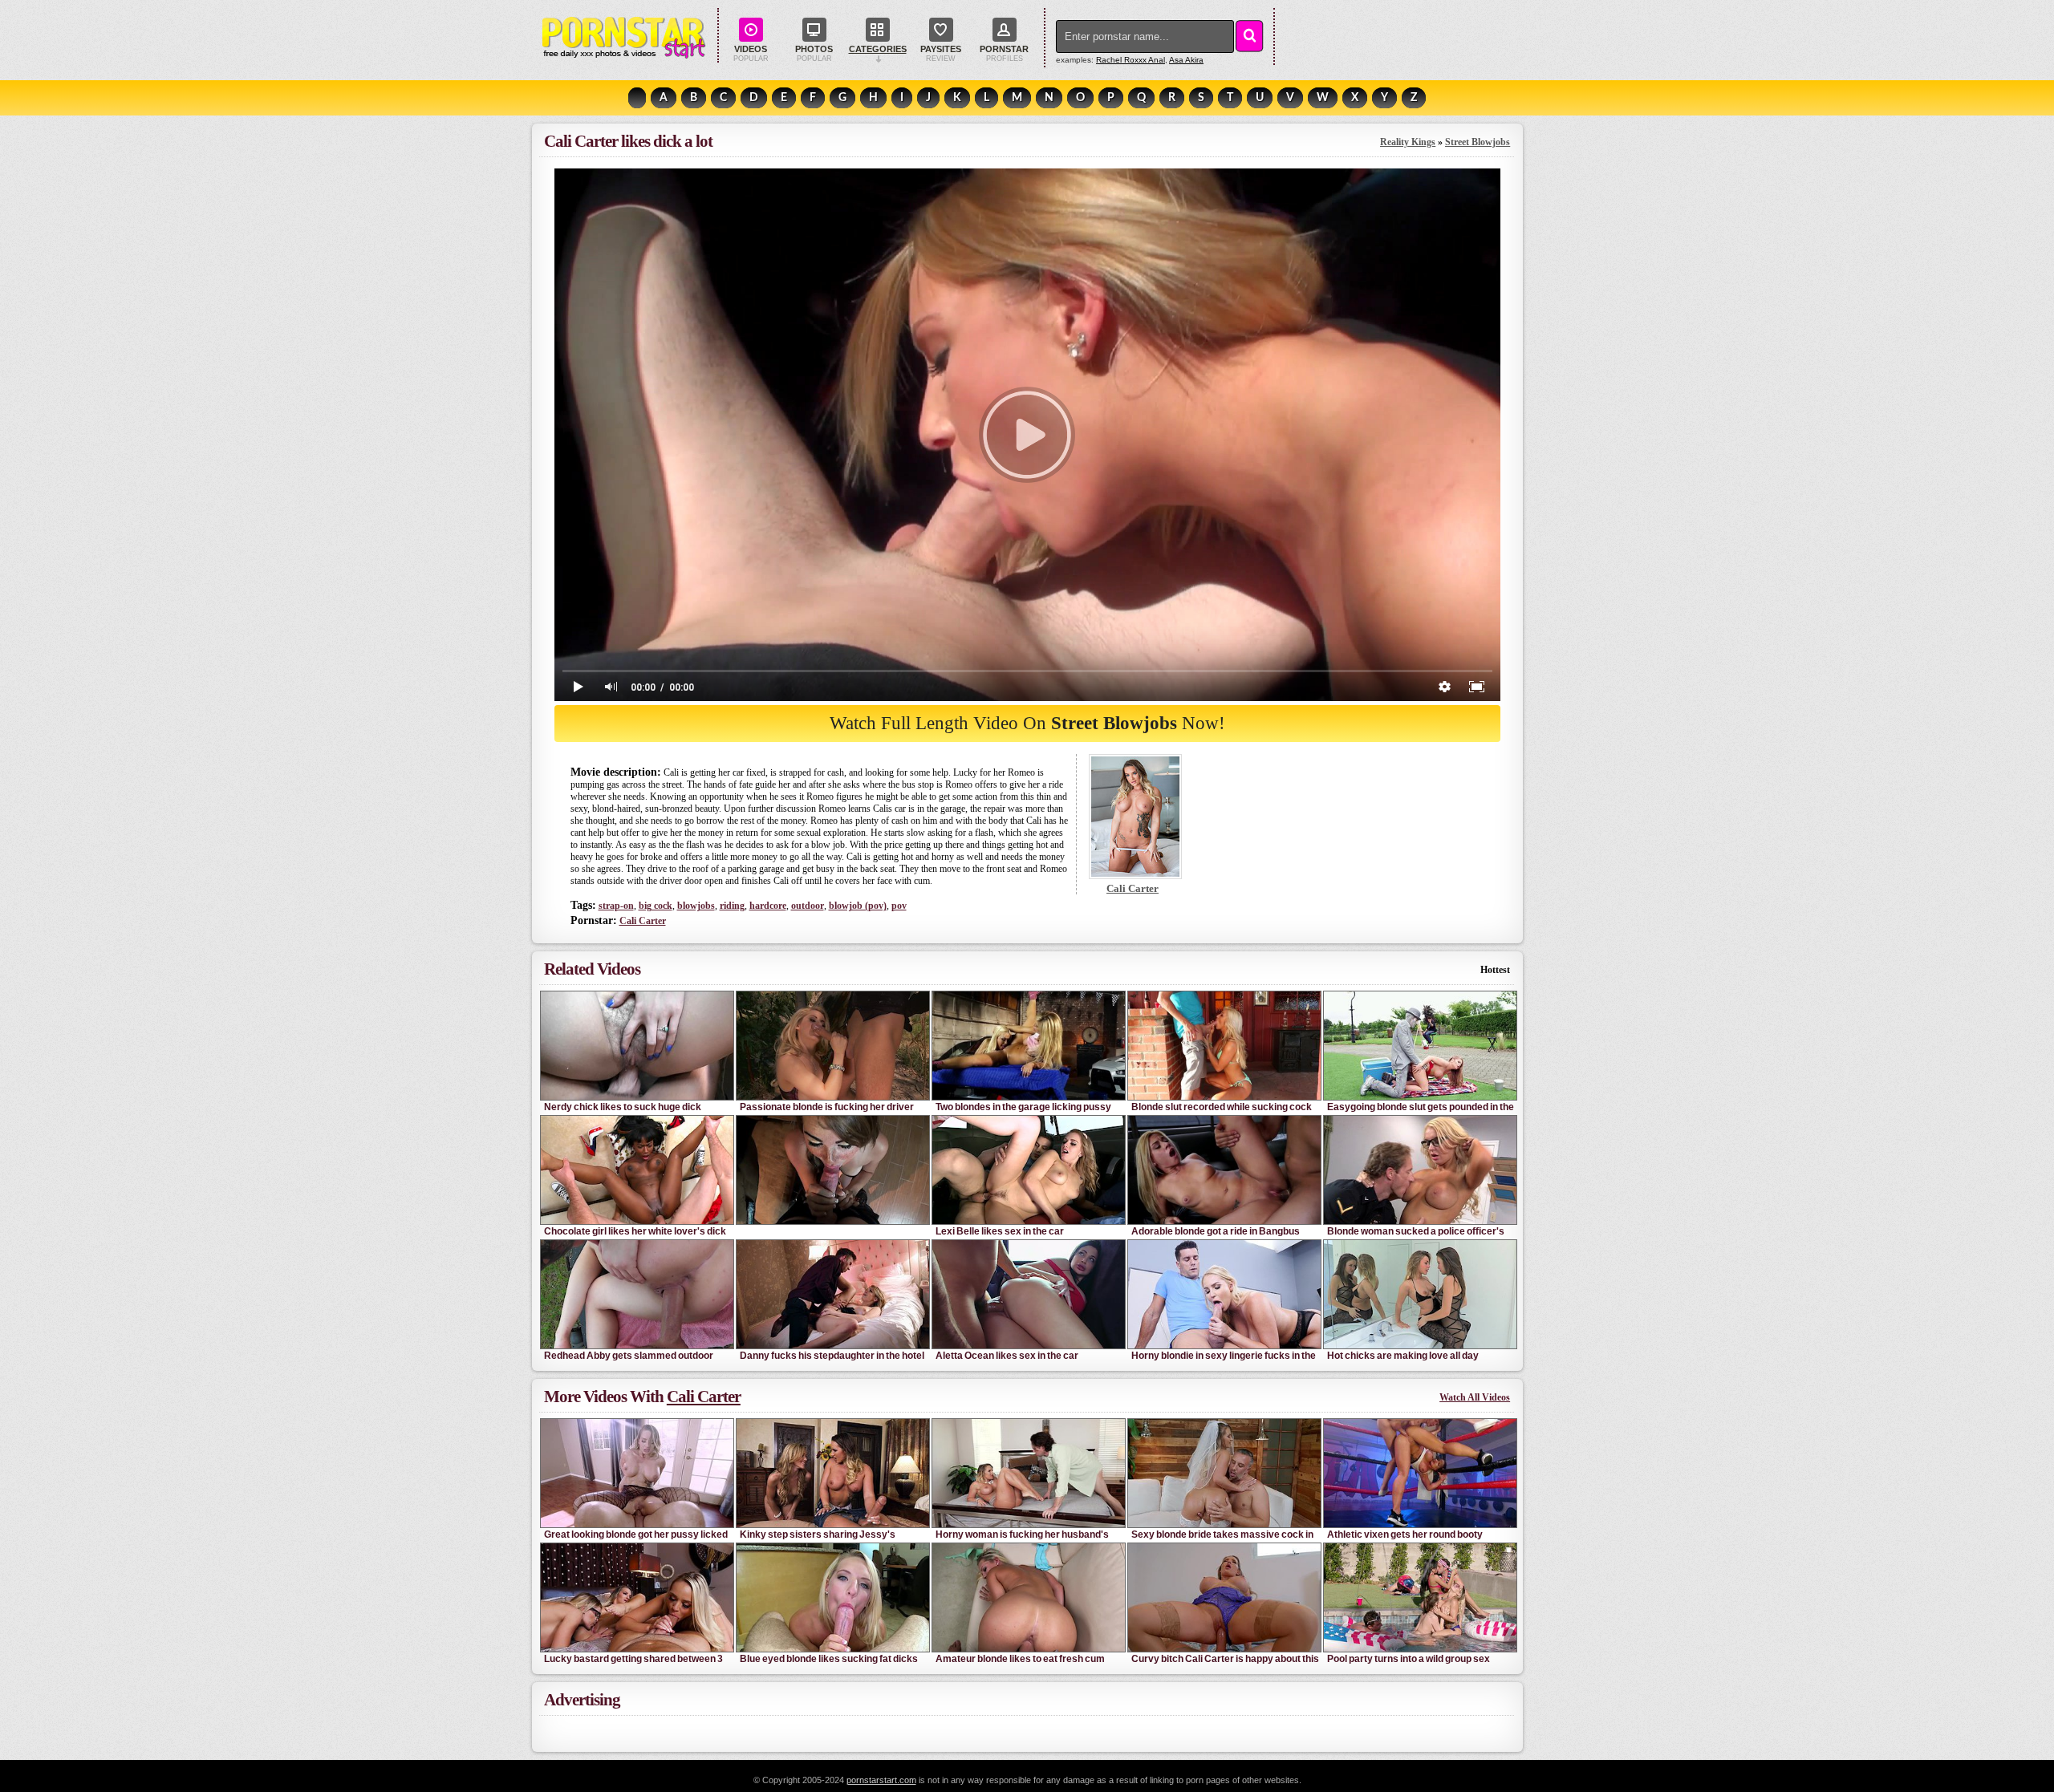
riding (732, 906)
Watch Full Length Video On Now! (1027, 723)
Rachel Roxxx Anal (1131, 60)
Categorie (878, 49)
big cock (656, 906)
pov (899, 906)
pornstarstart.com (881, 1780)
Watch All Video (1475, 1397)
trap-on (616, 906)
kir (1186, 60)
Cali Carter (643, 921)
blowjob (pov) (858, 906)
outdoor (808, 906)
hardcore (768, 906)
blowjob (696, 906)
